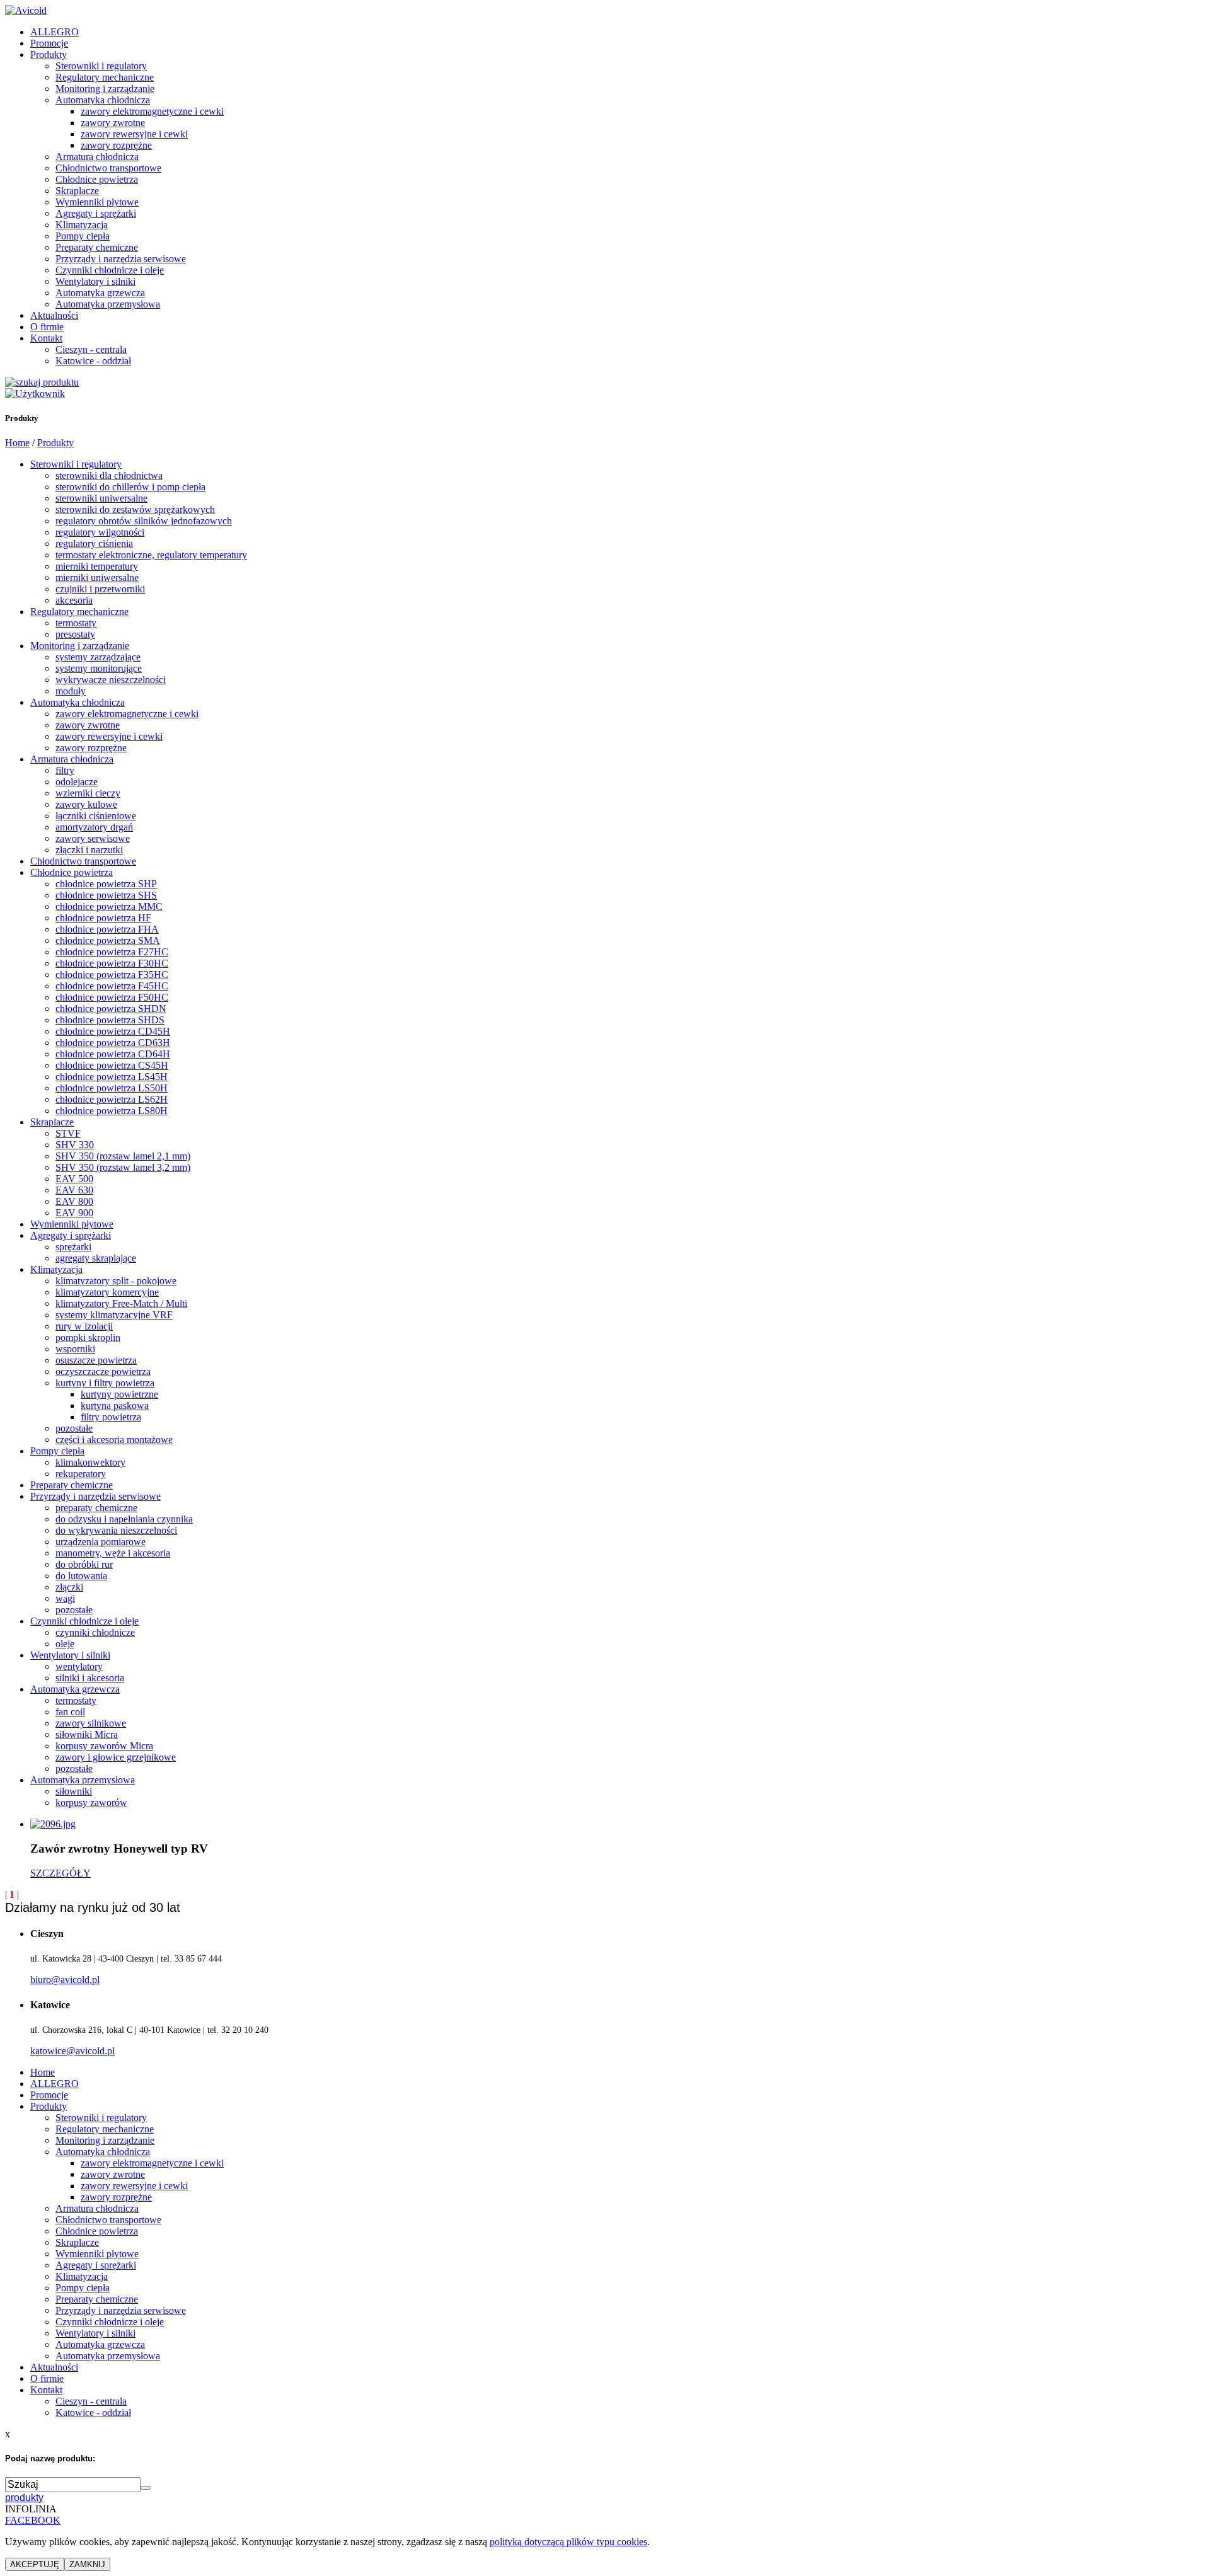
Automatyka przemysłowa (108, 304)
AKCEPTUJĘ (35, 2564)
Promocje (49, 43)
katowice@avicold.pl (72, 2051)
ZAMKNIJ (87, 2564)
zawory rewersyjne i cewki (134, 134)
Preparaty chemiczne (97, 247)
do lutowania (81, 1576)
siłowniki (74, 1791)
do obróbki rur (84, 1564)
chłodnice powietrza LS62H (112, 1099)
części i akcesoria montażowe (114, 1440)
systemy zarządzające (98, 657)
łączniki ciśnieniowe (96, 816)
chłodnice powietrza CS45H (112, 1065)
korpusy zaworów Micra (104, 1746)
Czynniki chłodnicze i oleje (110, 270)
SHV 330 (75, 1145)
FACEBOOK (33, 2520)
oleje (65, 1644)
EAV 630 (74, 1190)
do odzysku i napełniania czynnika (124, 1519)
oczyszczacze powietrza (103, 1371)
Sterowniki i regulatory (101, 66)
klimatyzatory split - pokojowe (116, 1281)
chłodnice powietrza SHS (106, 895)
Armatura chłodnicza (97, 157)
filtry (65, 770)
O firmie (47, 327)
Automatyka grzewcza (100, 293)
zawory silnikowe (91, 1723)
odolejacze (77, 782)
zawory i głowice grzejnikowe (116, 1757)
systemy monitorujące (99, 668)
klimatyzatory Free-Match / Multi (121, 1303)
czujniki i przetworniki (100, 589)
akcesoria (74, 600)
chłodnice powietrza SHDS (110, 1020)
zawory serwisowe (93, 838)
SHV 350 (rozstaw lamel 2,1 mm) (123, 1156)
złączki (69, 1587)
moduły (71, 691)
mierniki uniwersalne (97, 578)
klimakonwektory (90, 1462)
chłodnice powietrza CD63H (113, 1043)
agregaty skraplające (96, 1258)
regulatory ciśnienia (94, 543)
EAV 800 (74, 1201)
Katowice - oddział (93, 361)
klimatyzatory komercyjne (107, 1292)
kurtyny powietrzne (119, 1394)
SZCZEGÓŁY (60, 1873)
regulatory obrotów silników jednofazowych (144, 521)
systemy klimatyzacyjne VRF (114, 1315)
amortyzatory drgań (94, 827)
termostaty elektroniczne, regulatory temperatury (151, 555)
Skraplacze (77, 191)
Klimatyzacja (82, 225)
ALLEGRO (55, 32)
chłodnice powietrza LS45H (112, 1077)
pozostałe (74, 1428)
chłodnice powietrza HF (103, 918)
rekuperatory (81, 1474)
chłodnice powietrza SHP (106, 884)
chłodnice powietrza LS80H (112, 1111)
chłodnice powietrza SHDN (111, 1009)
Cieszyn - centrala (91, 349)
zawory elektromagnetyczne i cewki (152, 111)
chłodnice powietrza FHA (107, 929)
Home (17, 443)
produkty (24, 2498)
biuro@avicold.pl (65, 1980)
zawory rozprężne (116, 145)
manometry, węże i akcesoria (113, 1553)
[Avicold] (26, 10)
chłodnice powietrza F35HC (112, 975)
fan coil (70, 1712)
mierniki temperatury (97, 566)
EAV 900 (74, 1213)
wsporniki (75, 1349)
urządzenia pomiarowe (101, 1542)
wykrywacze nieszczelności (111, 680)
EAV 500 (74, 1179)
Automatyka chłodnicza (103, 100)
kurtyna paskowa (115, 1406)
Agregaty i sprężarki (96, 213)
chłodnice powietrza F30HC (112, 963)
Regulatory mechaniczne (105, 77)
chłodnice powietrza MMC (109, 906)
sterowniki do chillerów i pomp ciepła (130, 487)
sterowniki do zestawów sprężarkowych (135, 509)
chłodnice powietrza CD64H (113, 1054)
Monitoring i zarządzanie (105, 89)
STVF (68, 1133)
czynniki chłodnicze (95, 1632)
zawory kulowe (86, 804)
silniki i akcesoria (90, 1678)
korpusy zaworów (91, 1803)
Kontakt (46, 338)
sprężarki (73, 1247)
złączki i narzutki (89, 850)
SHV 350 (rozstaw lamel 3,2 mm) (123, 1167)
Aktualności (54, 315)
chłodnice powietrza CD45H (113, 1031)
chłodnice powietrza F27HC (112, 952)
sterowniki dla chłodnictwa (109, 475)
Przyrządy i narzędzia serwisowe (121, 259)
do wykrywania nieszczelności (116, 1530)
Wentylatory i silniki (95, 281)
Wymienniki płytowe (97, 202)
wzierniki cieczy (88, 793)
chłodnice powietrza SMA (108, 940)
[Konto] (35, 394)
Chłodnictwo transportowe (108, 168)
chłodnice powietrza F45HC (112, 986)
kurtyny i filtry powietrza (105, 1383)
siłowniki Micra (87, 1734)
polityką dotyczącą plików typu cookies (568, 2542)
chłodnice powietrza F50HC (112, 997)
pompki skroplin (88, 1337)
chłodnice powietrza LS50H (112, 1088)
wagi (65, 1598)
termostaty (76, 623)
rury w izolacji (84, 1326)
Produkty (49, 55)
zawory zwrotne (113, 123)
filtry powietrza (111, 1417)
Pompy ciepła (83, 236)
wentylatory (79, 1666)
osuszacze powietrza (96, 1360)
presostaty (75, 634)
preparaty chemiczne (96, 1508)
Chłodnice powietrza (97, 179)
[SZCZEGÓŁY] (53, 1824)
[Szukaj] (42, 382)
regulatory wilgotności (100, 532)
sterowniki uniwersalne (101, 498)
